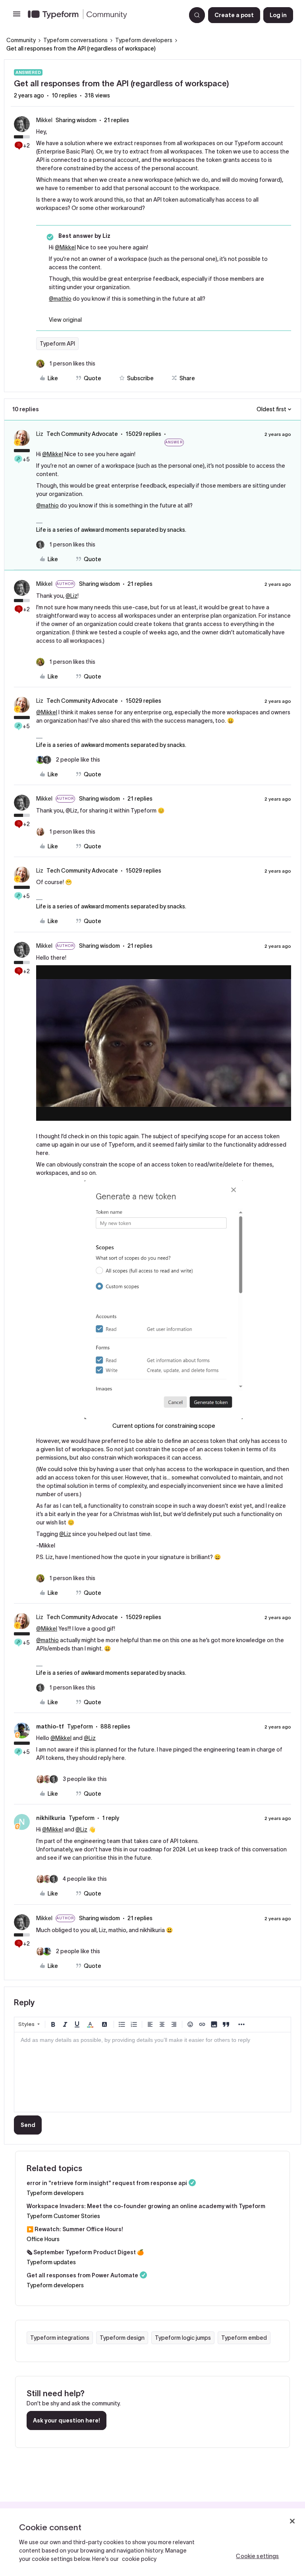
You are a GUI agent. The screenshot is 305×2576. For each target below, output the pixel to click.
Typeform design (122, 2338)
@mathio (60, 299)
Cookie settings (257, 2556)
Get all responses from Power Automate (82, 2275)
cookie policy (139, 2559)
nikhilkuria (51, 1818)
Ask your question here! (67, 2420)
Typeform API (57, 344)
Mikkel (44, 120)
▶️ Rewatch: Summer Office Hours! (75, 2229)
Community (21, 40)
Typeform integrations (60, 2338)
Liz (40, 434)
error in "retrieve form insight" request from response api (107, 2183)
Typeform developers (144, 40)
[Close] (292, 2521)
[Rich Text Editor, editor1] (152, 2072)
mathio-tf (50, 1726)
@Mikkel (65, 247)
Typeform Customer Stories (63, 2216)
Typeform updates (51, 2262)
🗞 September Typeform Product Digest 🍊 (85, 2252)
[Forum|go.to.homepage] (104, 15)
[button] (17, 17)
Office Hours (43, 2239)
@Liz (71, 596)
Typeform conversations (75, 40)
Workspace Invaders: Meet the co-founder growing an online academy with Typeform (146, 2206)
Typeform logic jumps (183, 2338)
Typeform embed (244, 2338)
